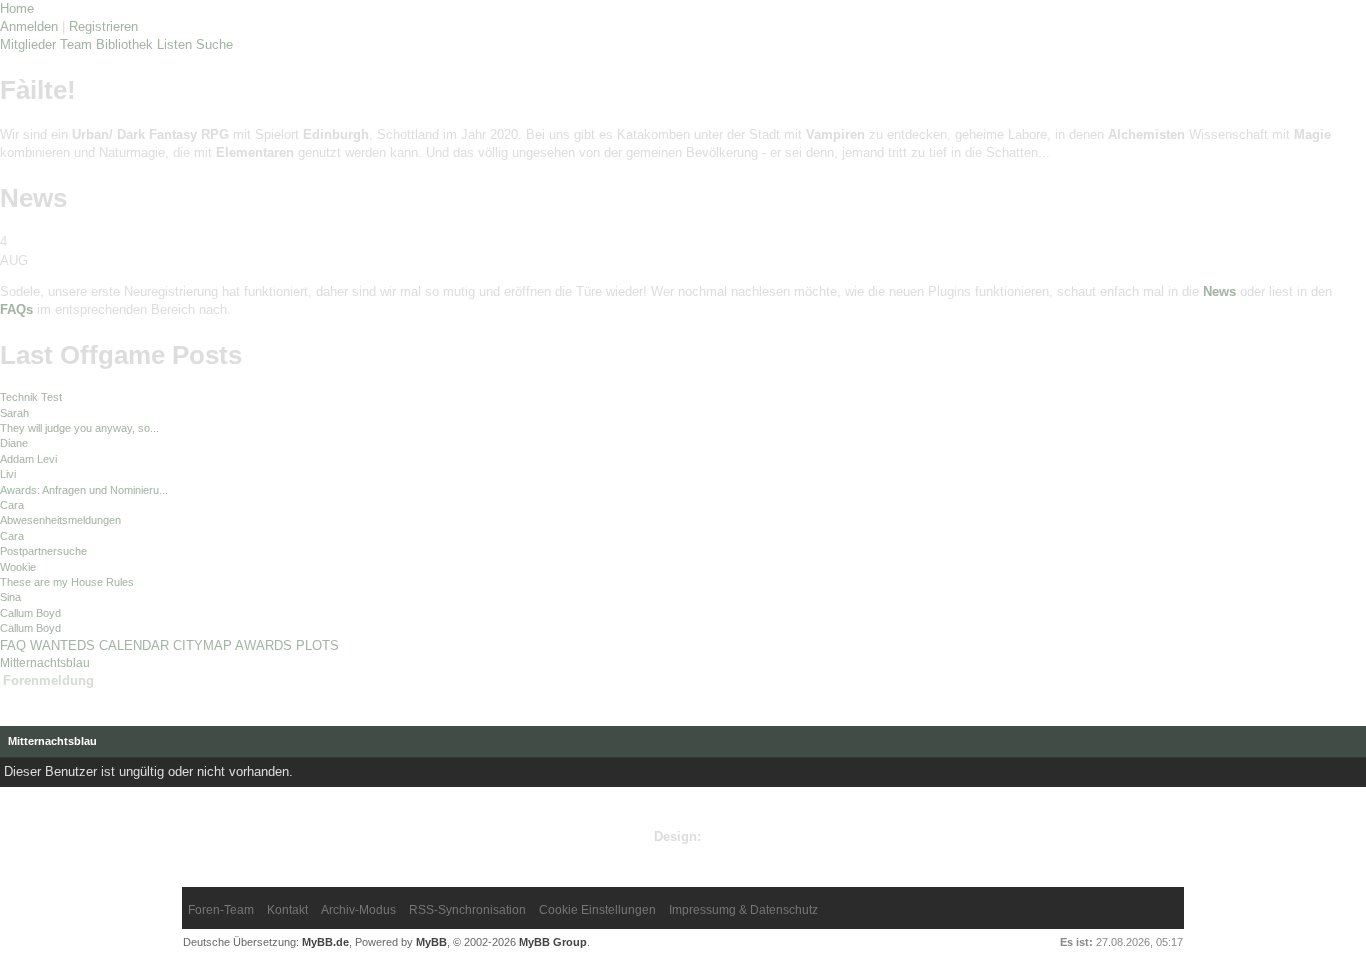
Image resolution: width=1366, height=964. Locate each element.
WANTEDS (62, 645)
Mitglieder (28, 44)
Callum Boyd (30, 613)
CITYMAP (202, 645)
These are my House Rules (67, 582)
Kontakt (287, 910)
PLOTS (317, 645)
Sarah (14, 413)
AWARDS (263, 645)
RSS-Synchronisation (467, 910)
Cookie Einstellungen (597, 910)
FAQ (13, 645)
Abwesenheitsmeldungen (60, 520)
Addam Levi (28, 459)
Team (76, 44)
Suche (214, 44)
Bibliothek (124, 44)
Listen (174, 44)
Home (17, 8)
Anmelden (29, 26)
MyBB (431, 942)
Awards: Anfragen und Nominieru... (84, 490)
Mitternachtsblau (45, 663)
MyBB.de (325, 942)
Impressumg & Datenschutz (743, 910)
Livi (8, 474)
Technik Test (31, 397)
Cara (12, 505)
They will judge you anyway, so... (79, 428)
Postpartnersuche (43, 551)
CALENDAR (134, 645)
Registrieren (103, 26)
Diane (14, 443)
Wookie (18, 567)
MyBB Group (553, 942)
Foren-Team (221, 910)
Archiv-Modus (358, 910)
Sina (10, 597)
